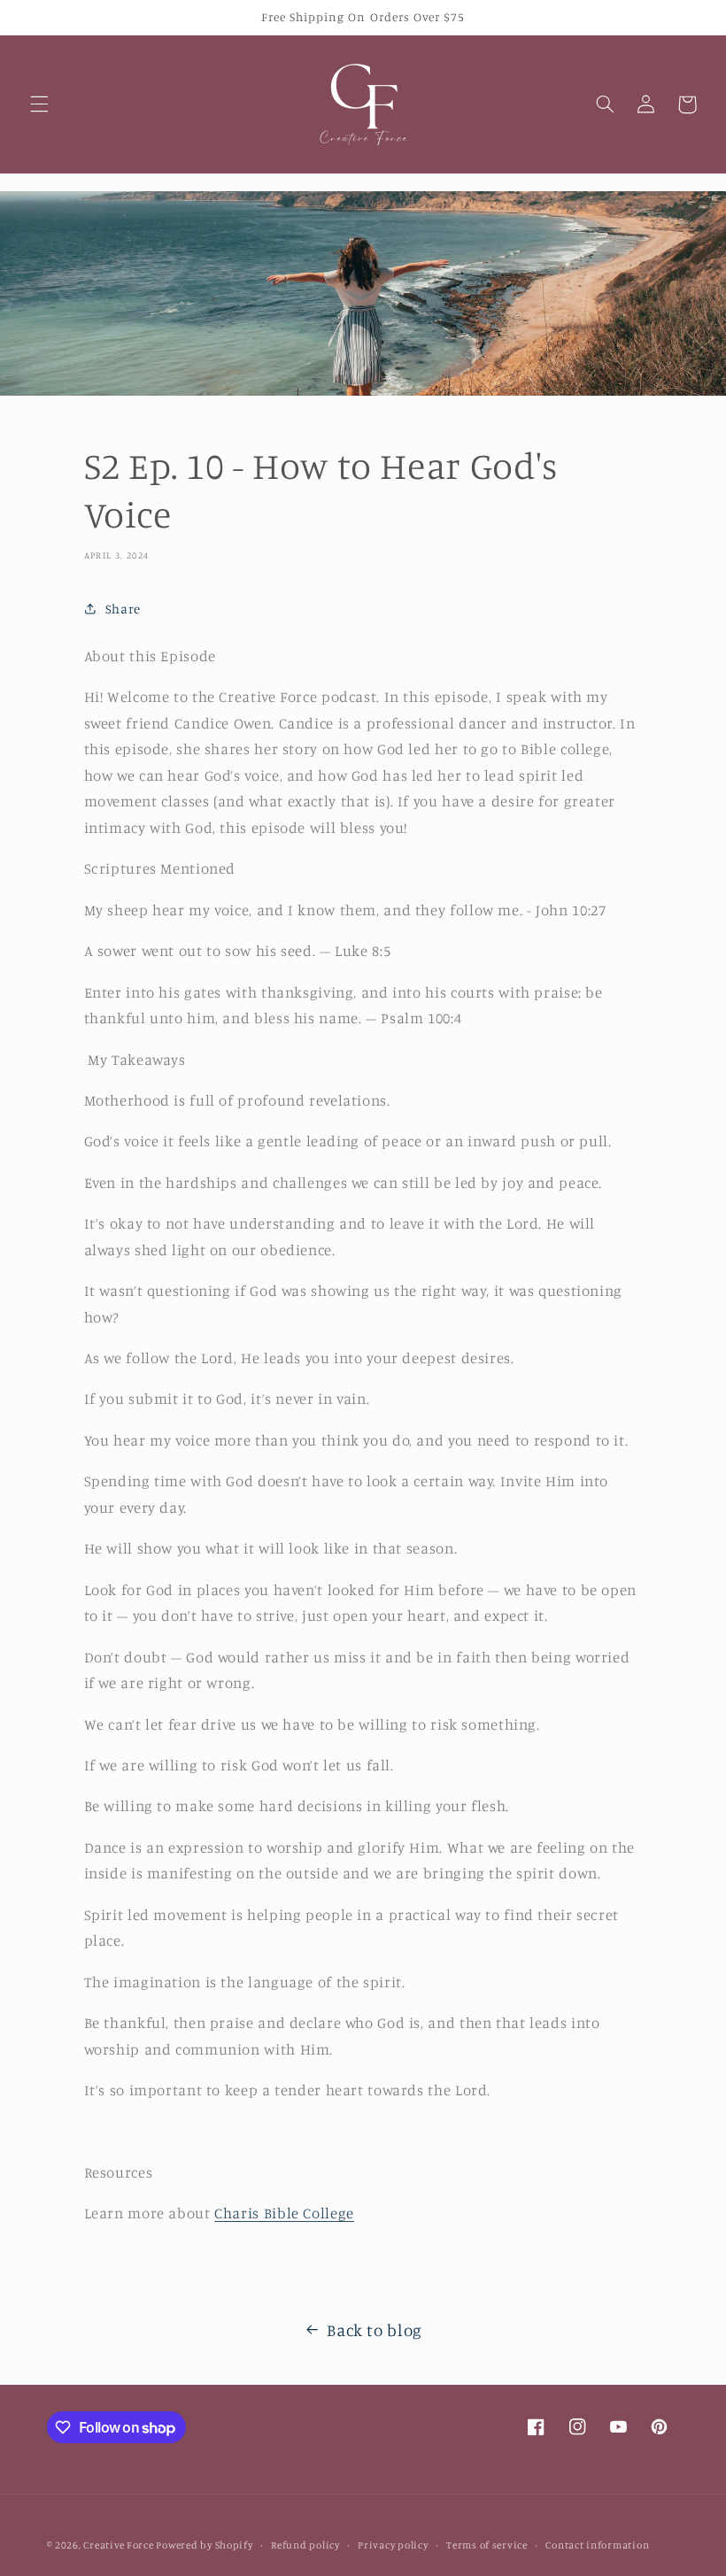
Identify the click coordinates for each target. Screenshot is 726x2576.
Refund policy (305, 2545)
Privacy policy (393, 2545)
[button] (39, 104)
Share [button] (123, 609)
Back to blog (375, 2329)
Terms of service (487, 2545)
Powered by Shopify (204, 2545)
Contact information (597, 2545)
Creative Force (120, 2545)
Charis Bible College (284, 2213)
